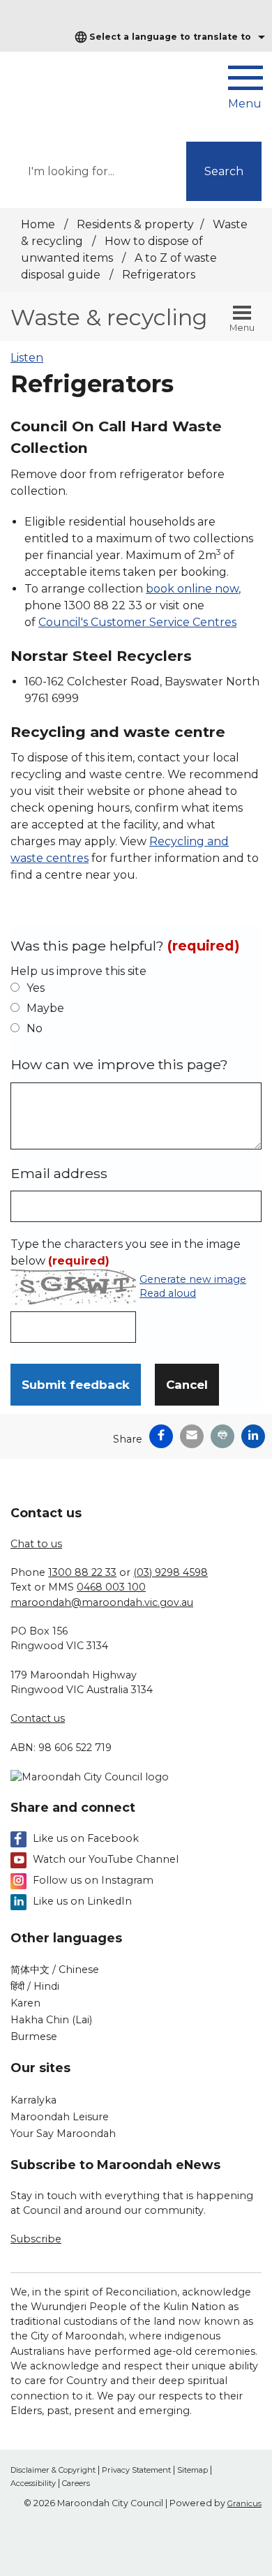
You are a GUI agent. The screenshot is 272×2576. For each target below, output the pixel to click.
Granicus (244, 2503)
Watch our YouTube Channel (106, 1859)
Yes (36, 988)
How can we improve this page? (119, 1064)
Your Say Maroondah (63, 2134)
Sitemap (192, 2470)
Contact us (38, 1718)
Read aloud (168, 1294)
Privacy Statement (136, 2470)
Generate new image (193, 1280)
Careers (76, 2483)
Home (38, 224)
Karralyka (33, 2100)
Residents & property (135, 224)
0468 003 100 (111, 1587)
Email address (59, 1173)
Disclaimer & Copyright (53, 2470)
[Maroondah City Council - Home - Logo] (73, 90)
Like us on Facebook (86, 1838)
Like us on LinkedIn (82, 1901)
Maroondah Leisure (60, 2117)
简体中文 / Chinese (55, 1970)
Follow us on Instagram (93, 1880)
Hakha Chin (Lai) (51, 2020)
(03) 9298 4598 (171, 1572)
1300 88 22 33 (82, 1572)
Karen (25, 2003)
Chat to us (36, 1544)
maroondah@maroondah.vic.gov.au (102, 1602)
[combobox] (168, 37)
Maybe (45, 1008)
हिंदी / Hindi (35, 1986)
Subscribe (36, 2239)
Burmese (34, 2037)
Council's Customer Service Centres (137, 622)
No (35, 1028)
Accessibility (33, 2483)
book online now (192, 589)
